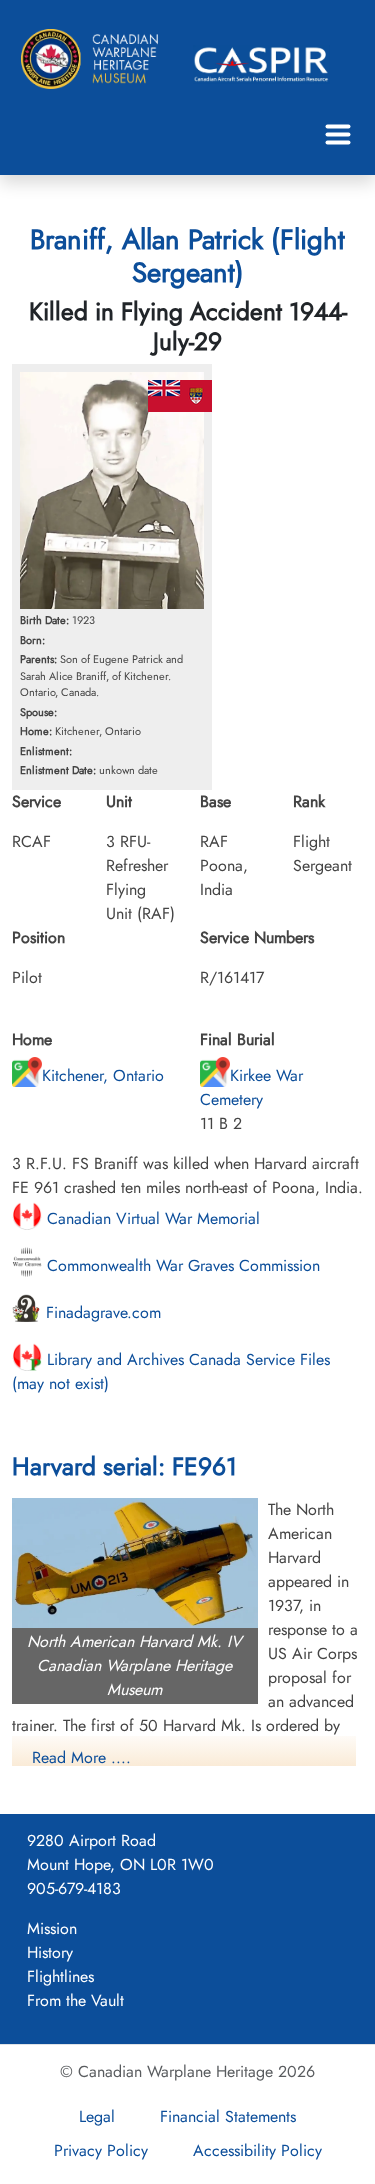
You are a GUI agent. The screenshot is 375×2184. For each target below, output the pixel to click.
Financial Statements (228, 2116)
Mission (52, 1928)
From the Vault (75, 2000)
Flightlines (60, 1976)
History (50, 1952)
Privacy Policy (101, 2150)
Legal (97, 2116)
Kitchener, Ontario (103, 1075)
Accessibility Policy (257, 2150)
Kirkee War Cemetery (251, 1087)
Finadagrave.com (101, 1312)
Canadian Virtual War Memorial (151, 1218)
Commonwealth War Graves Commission (181, 1265)
